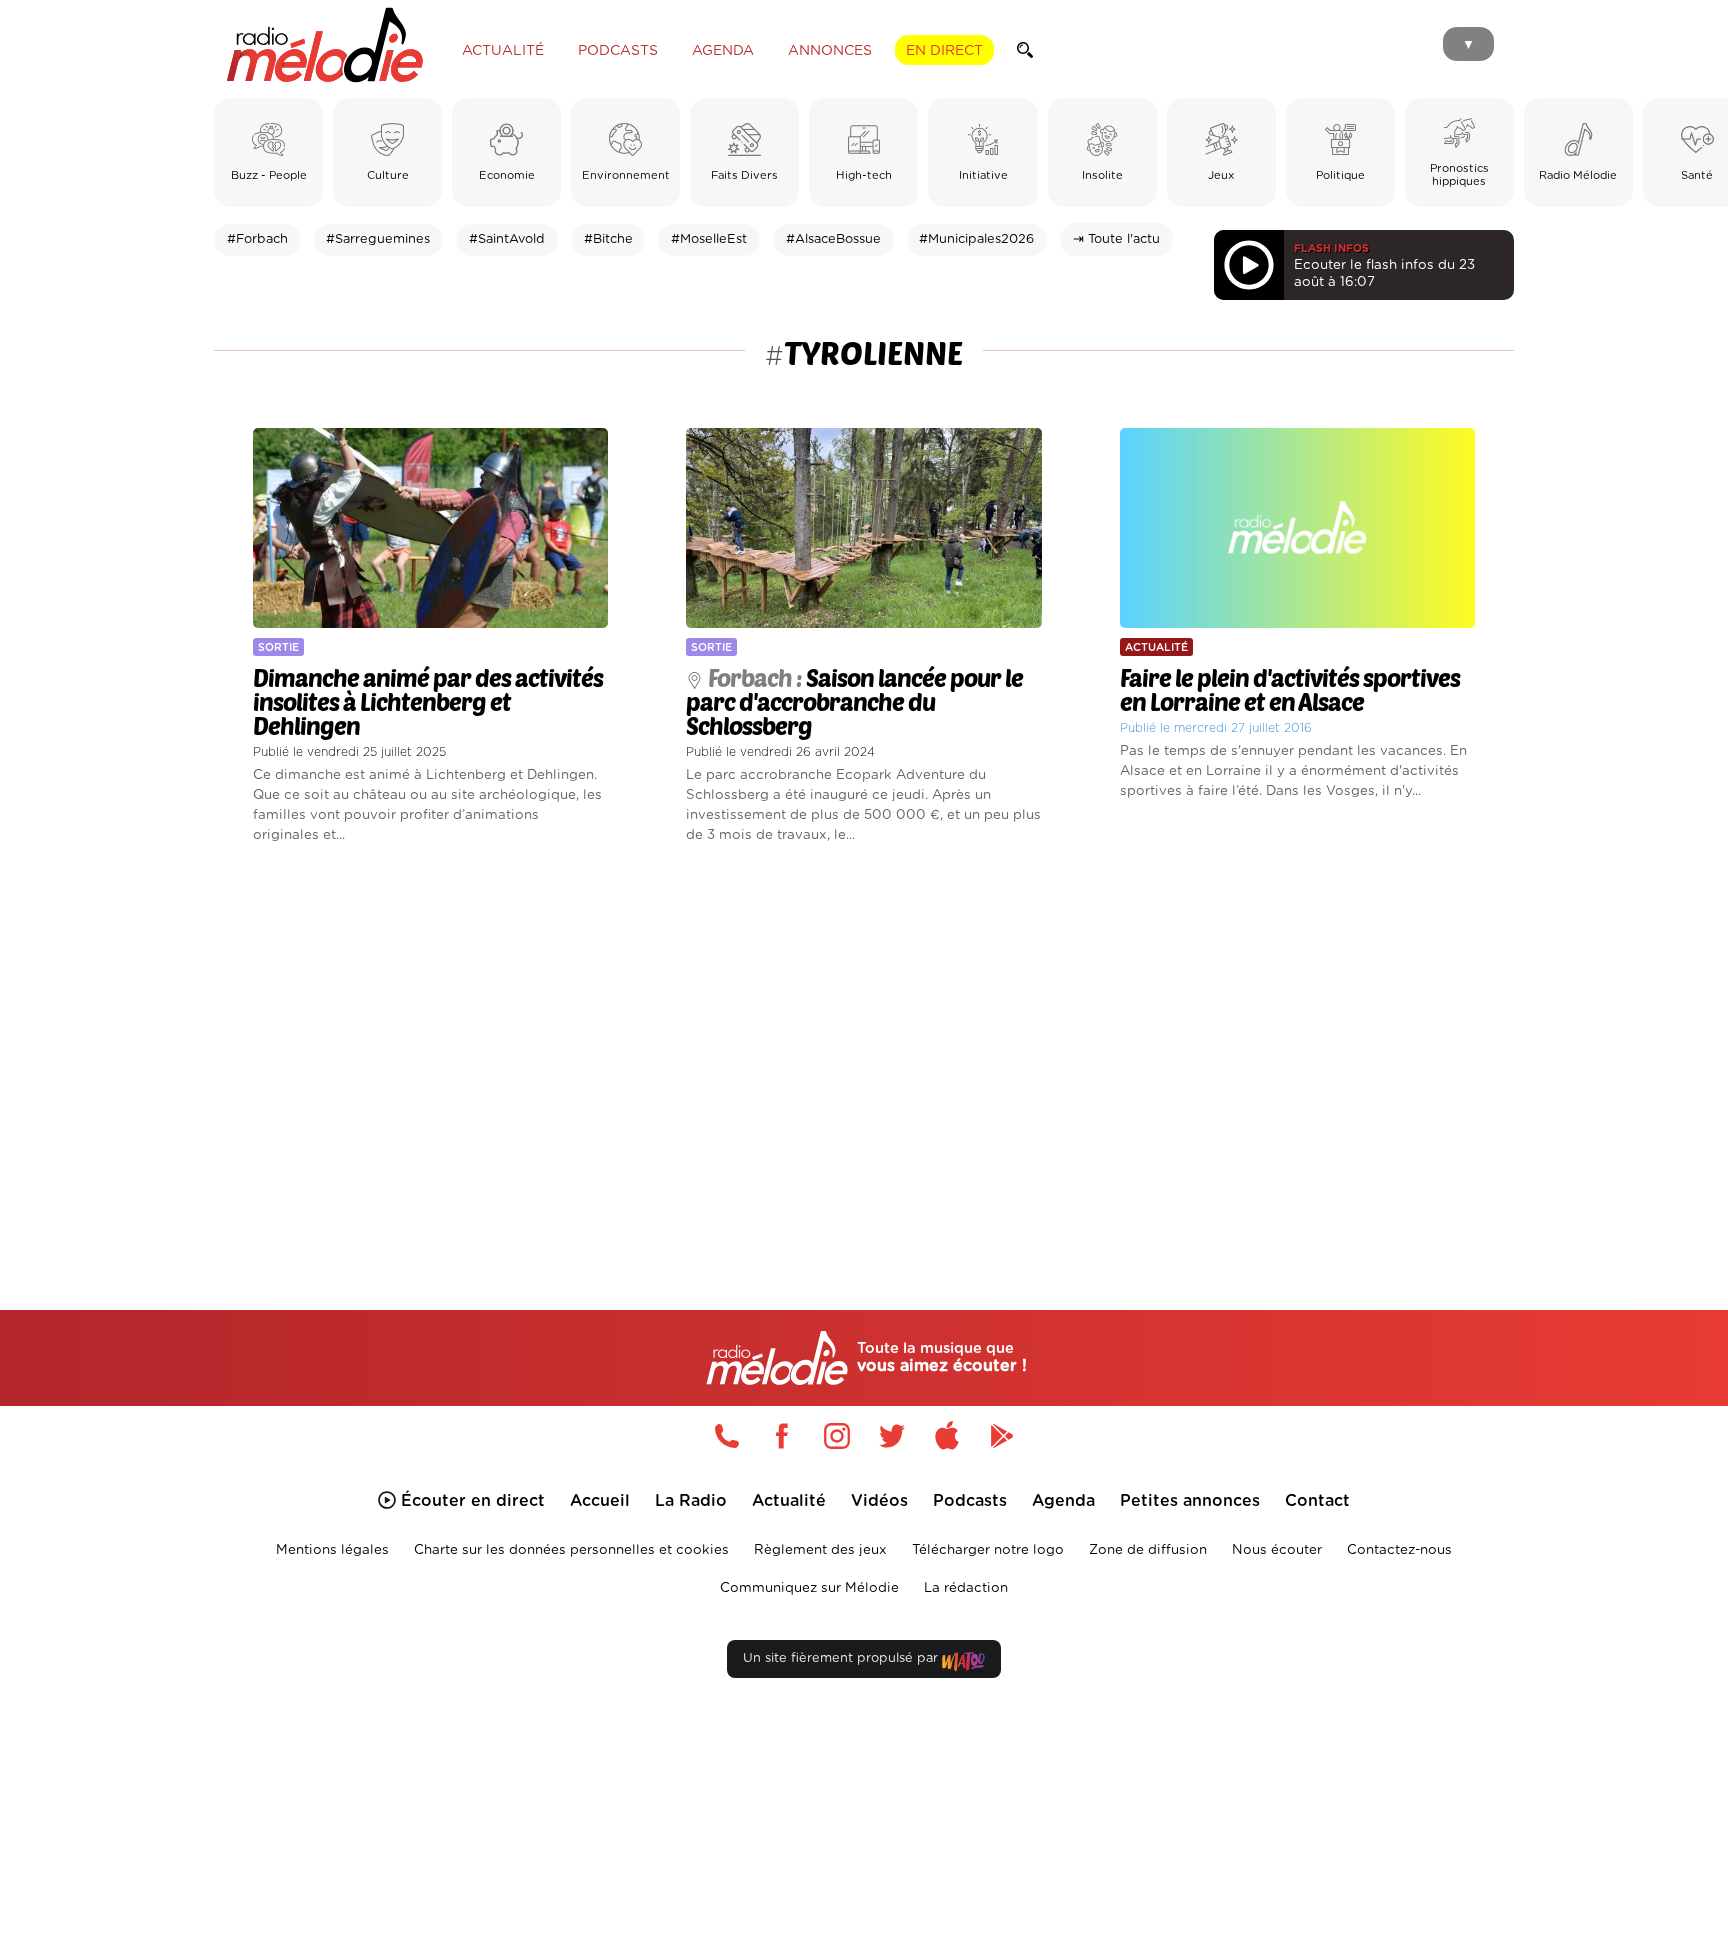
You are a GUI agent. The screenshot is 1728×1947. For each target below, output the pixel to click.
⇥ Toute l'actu (1116, 239)
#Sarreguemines (378, 239)
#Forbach (257, 239)
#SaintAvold (507, 239)
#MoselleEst (709, 239)
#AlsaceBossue (833, 239)
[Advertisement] (864, 1054)
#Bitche (608, 239)
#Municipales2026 (976, 239)
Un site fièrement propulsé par (842, 1658)
